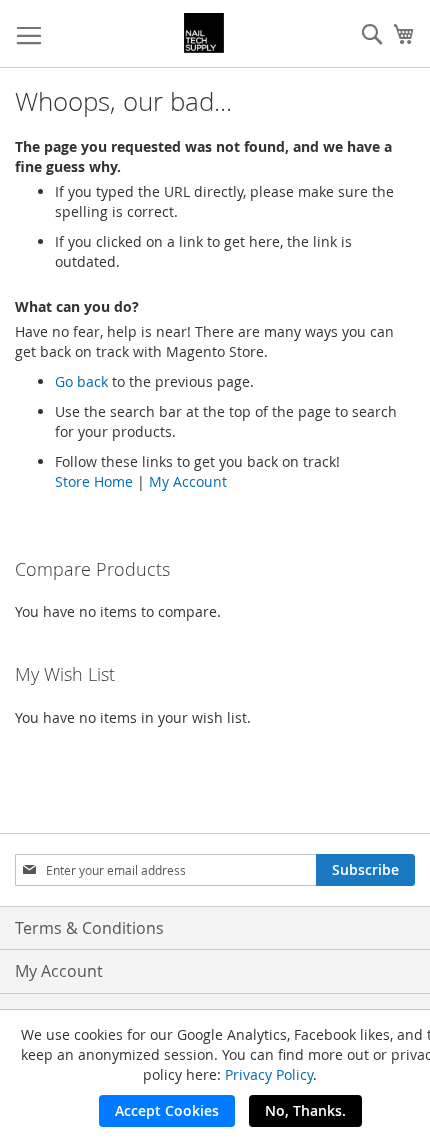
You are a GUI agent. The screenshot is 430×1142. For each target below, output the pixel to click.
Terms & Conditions (89, 928)
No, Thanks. (305, 1110)
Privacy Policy (269, 1074)
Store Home (94, 481)
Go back (81, 381)
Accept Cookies (167, 1110)
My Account (188, 481)
